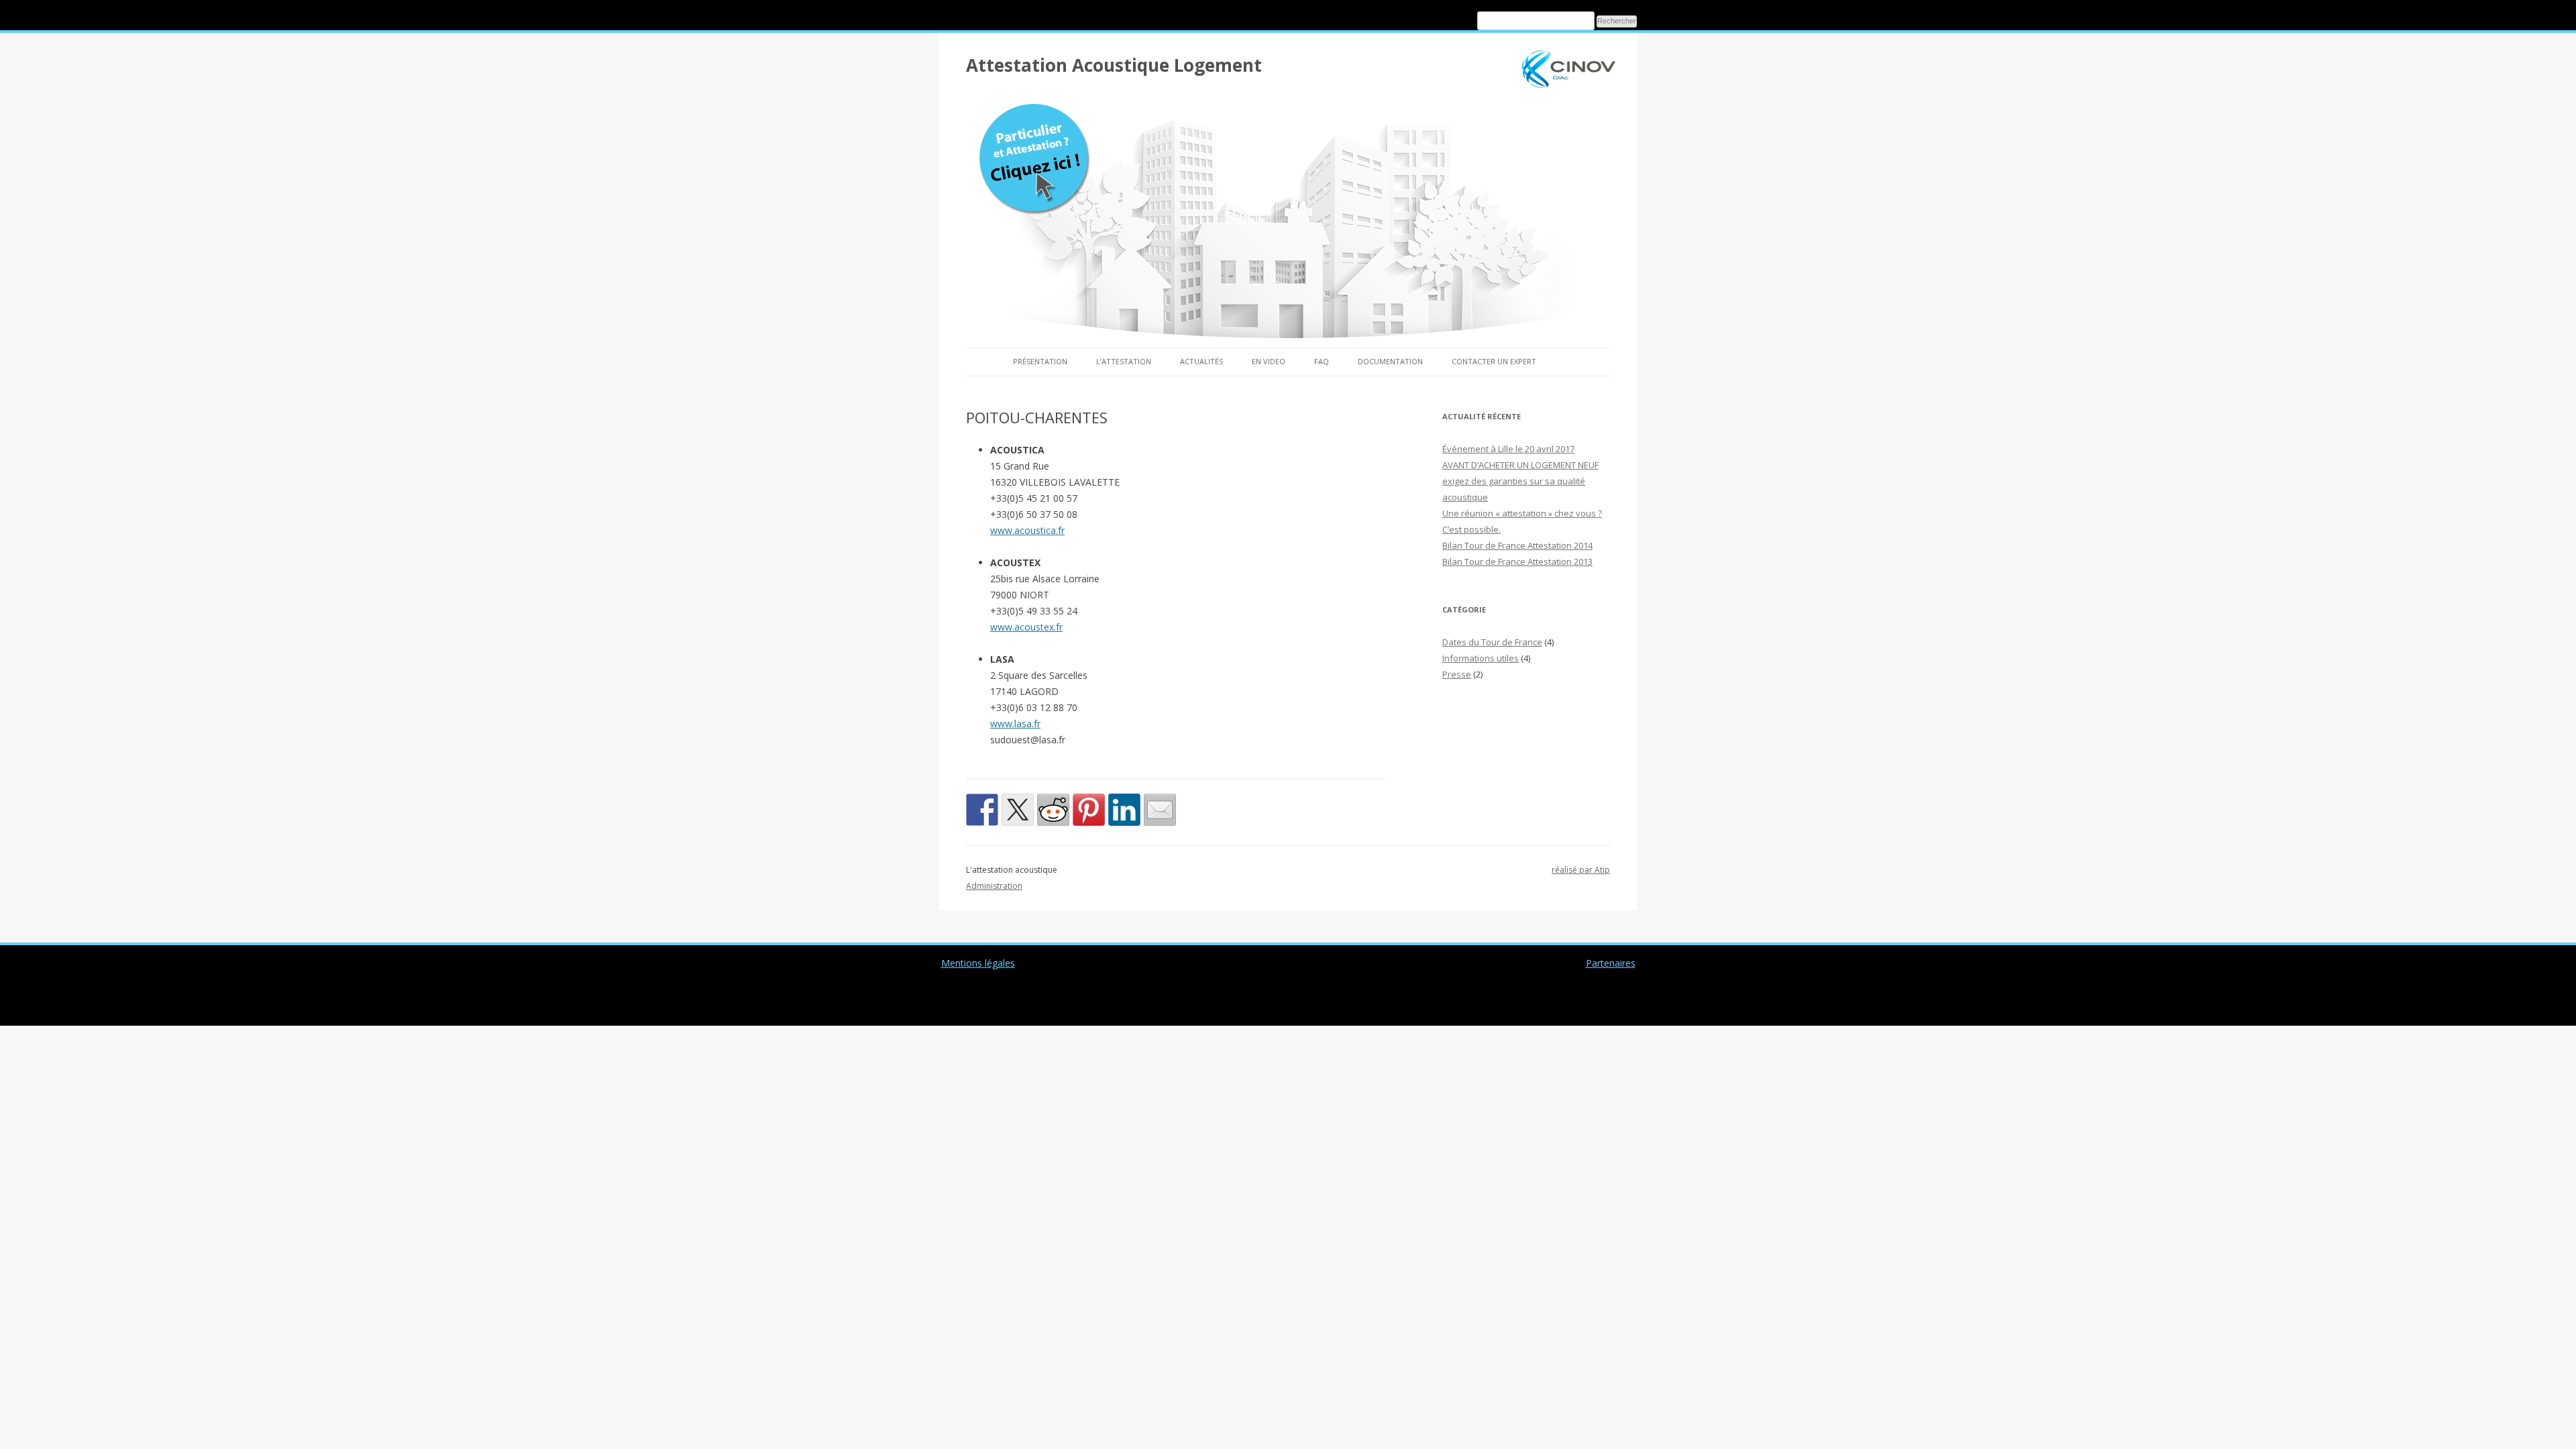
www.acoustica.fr (1027, 530)
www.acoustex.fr (1026, 627)
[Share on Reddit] (1053, 810)
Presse (1457, 674)
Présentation (1040, 361)
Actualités (1201, 361)
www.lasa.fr (1015, 723)
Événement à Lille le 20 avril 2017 (1508, 449)
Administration (994, 886)
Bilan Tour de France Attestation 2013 (1517, 561)
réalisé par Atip (1581, 870)
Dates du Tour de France (1492, 642)
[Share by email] (1160, 810)
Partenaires (1611, 963)
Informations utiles (1481, 658)
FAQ (1322, 361)
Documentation (1390, 361)
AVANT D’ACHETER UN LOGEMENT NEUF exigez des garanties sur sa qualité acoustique (1520, 481)
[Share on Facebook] (982, 810)
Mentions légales (978, 963)
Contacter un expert (1494, 361)
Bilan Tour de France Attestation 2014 (1517, 545)
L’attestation (1124, 361)
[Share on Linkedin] (1124, 810)
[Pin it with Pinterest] (1089, 810)
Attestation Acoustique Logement (1114, 65)
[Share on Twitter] (1018, 810)
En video (1269, 361)
